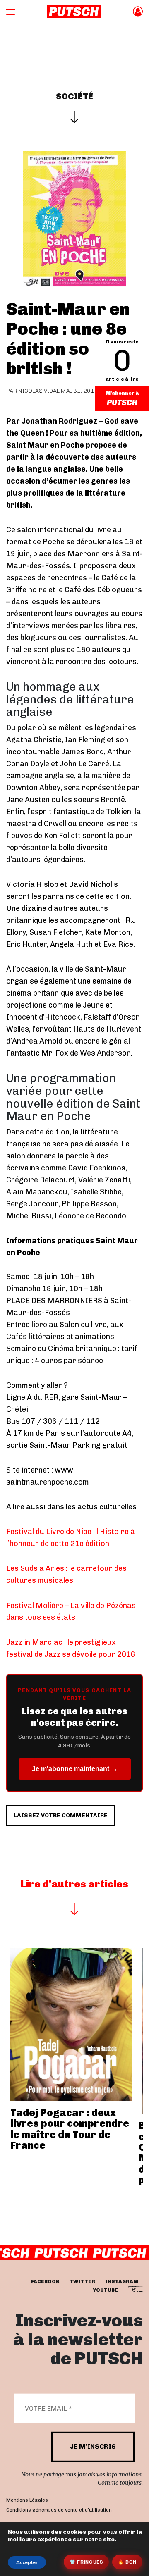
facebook (45, 2281)
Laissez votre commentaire (61, 1815)
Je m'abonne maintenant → (75, 1769)
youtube (105, 2290)
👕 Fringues (86, 2562)
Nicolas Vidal (39, 391)
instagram (122, 2281)
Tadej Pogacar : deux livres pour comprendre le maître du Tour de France (70, 2129)
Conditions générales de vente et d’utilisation (59, 2510)
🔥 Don (127, 2562)
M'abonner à (122, 393)
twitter (82, 2281)
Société (74, 96)
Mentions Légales (27, 2500)
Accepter (27, 2562)
